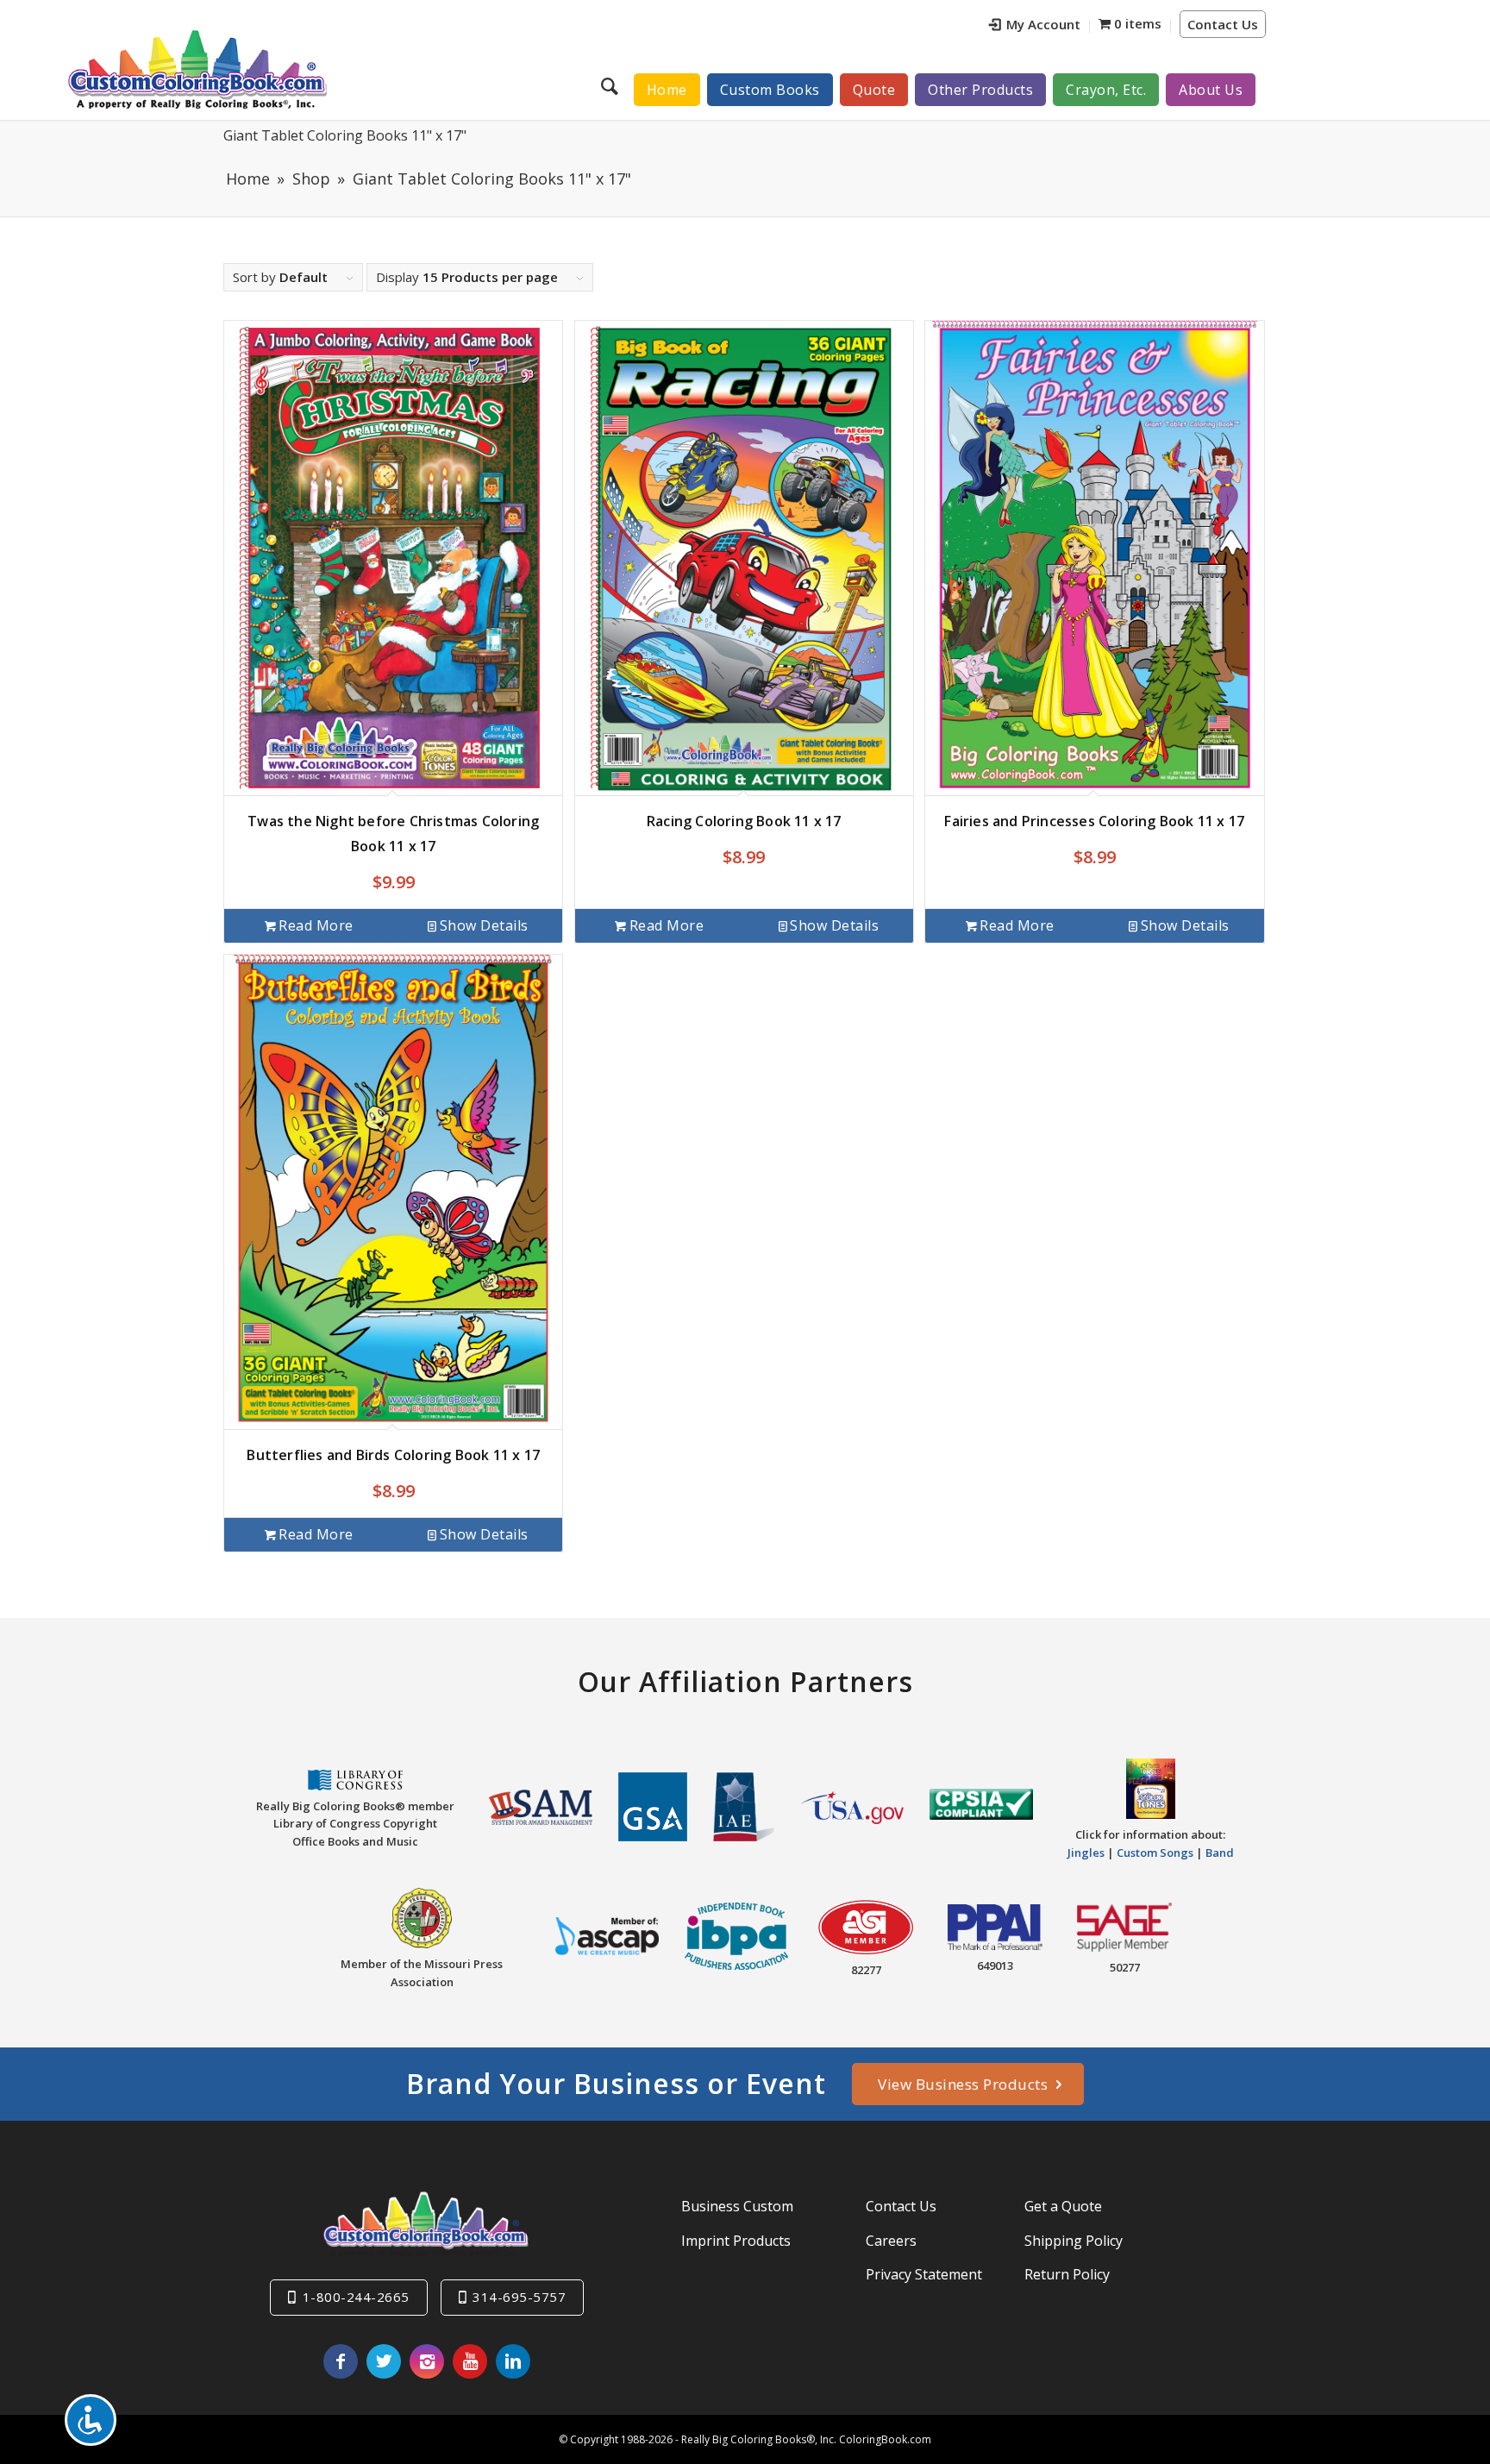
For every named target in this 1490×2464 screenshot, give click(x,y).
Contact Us (1223, 24)
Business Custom (737, 2206)
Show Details (484, 925)
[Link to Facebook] (341, 2361)
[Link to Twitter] (384, 2361)
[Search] (612, 85)
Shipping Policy (1074, 2241)
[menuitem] (1035, 26)
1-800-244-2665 (356, 2297)
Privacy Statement (924, 2274)
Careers (891, 2241)
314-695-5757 (519, 2297)
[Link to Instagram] (427, 2361)
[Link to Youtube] (470, 2361)
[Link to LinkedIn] (513, 2361)
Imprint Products (736, 2241)
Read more (316, 925)
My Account (1043, 24)
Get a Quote (1063, 2206)
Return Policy (1067, 2274)
